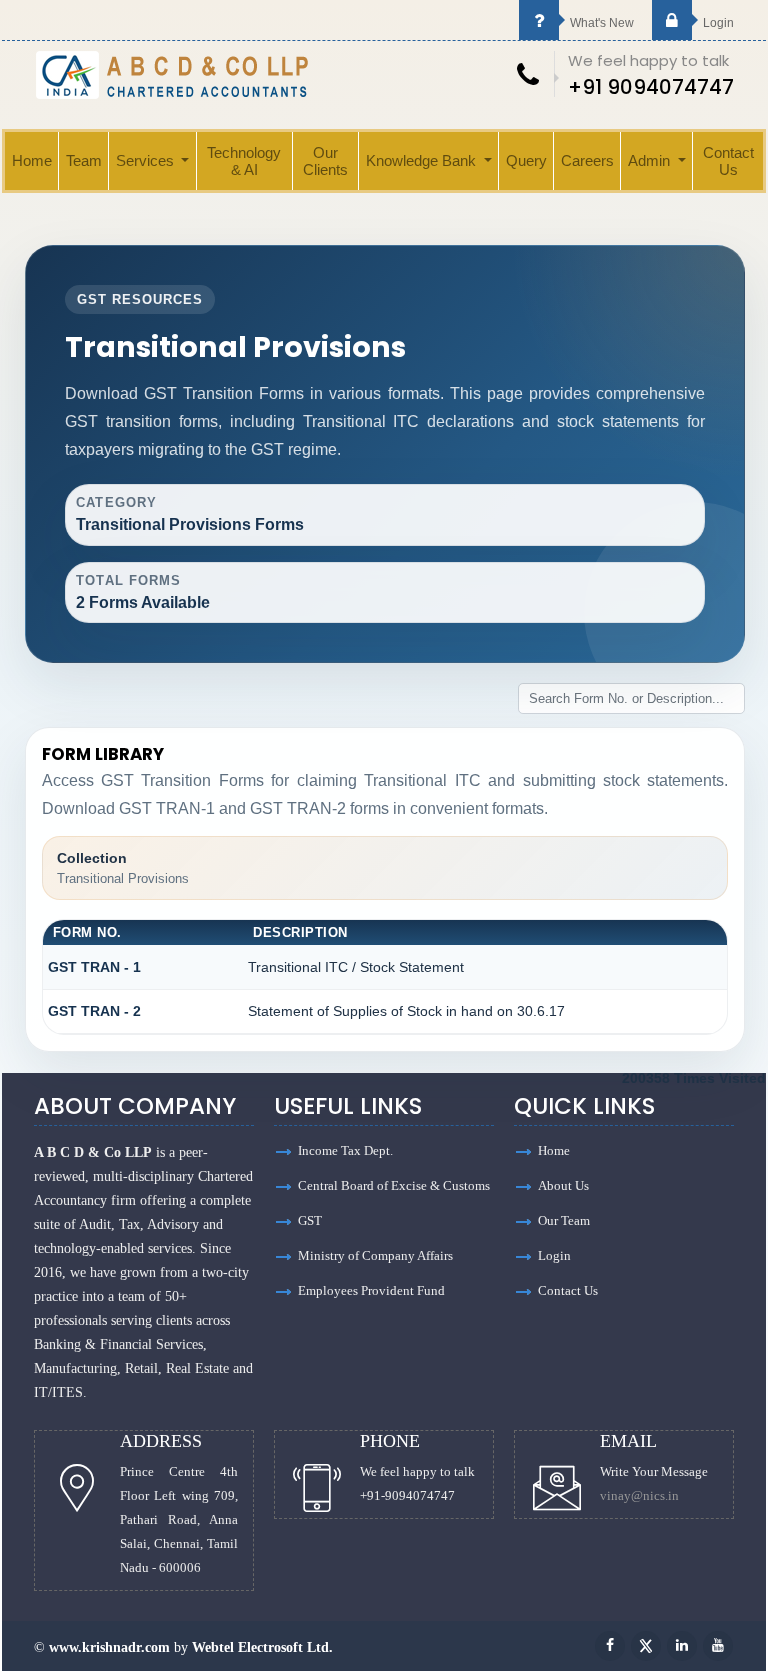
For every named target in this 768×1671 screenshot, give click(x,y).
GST (310, 1220)
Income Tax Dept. (345, 1150)
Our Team (564, 1220)
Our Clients (325, 161)
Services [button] (147, 160)
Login (717, 23)
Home (32, 160)
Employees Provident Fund (371, 1290)
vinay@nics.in (639, 1495)
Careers (587, 160)
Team (84, 160)
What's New (600, 23)
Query (526, 160)
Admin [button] (651, 160)
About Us (563, 1185)
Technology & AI (244, 161)
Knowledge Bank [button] (423, 160)
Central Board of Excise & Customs (394, 1185)
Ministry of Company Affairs (375, 1255)
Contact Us (728, 161)
